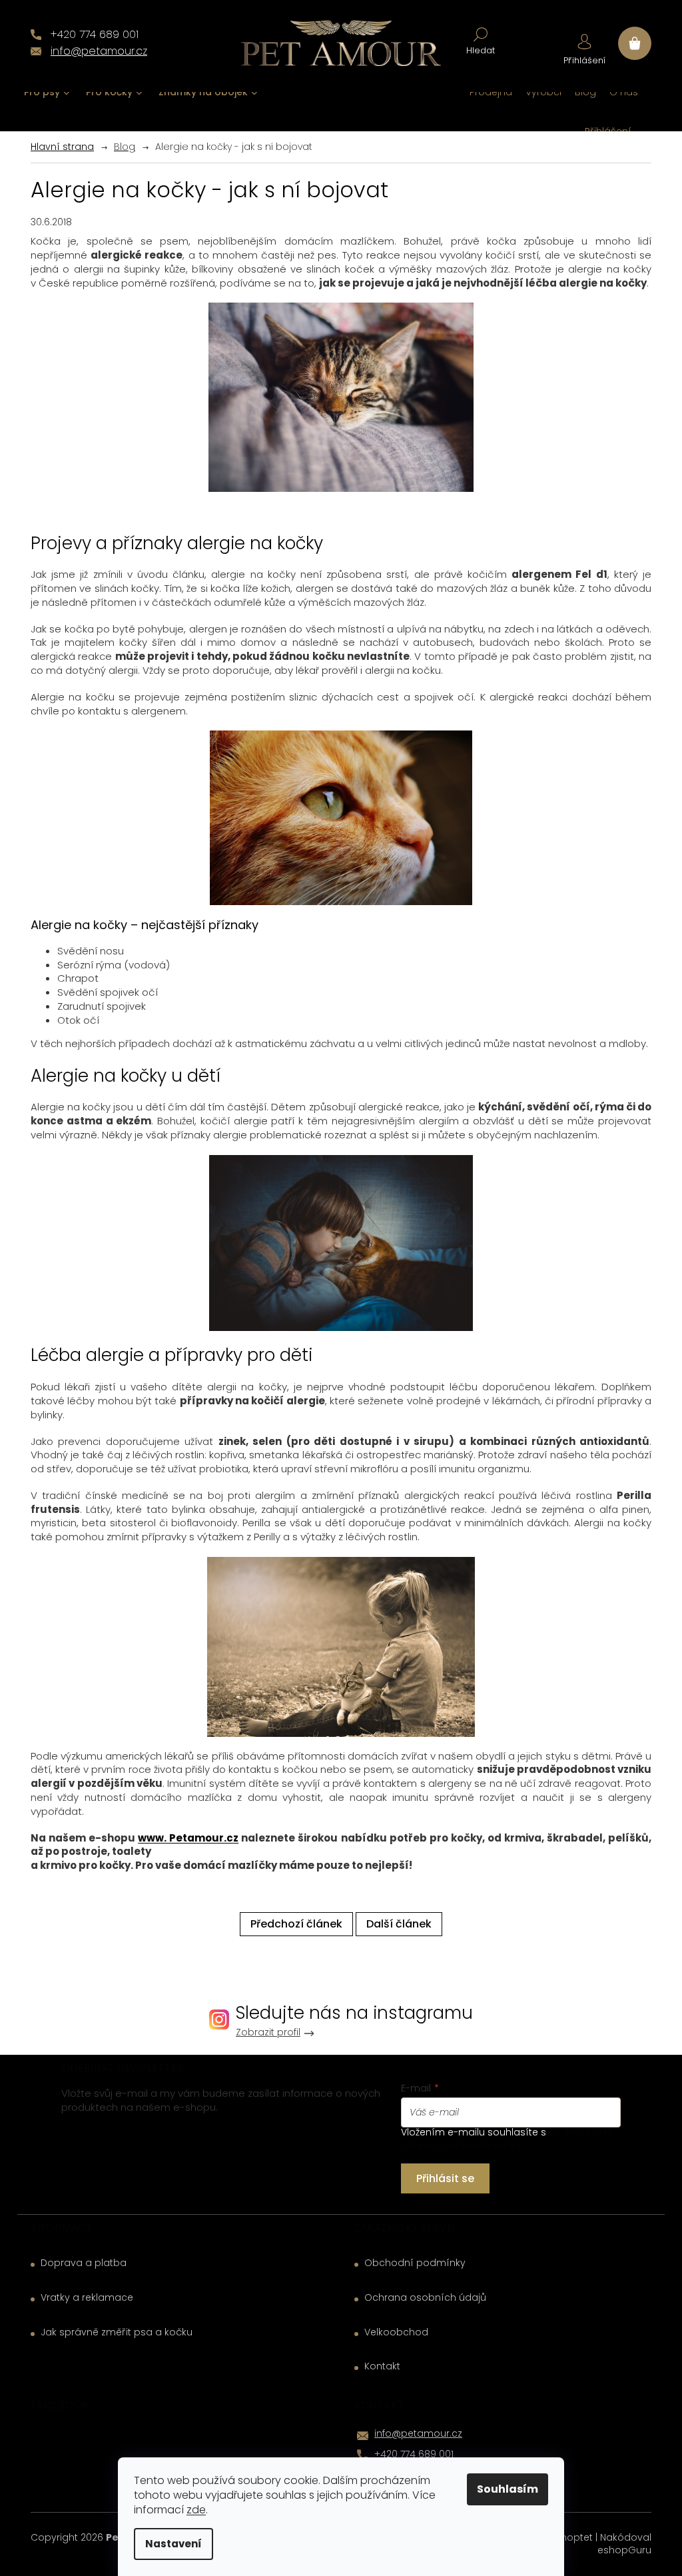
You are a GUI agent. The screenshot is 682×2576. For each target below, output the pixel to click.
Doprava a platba (84, 2263)
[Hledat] (481, 40)
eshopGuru (624, 2550)
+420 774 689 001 (414, 2454)
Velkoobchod (396, 2332)
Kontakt (382, 2366)
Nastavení (173, 2544)
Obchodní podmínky (415, 2263)
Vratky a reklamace (87, 2298)
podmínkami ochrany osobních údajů (506, 2139)
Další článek (399, 1924)
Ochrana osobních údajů (425, 2298)
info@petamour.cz (418, 2433)
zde (196, 2510)
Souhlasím (508, 2489)
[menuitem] (47, 92)
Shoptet (574, 2537)
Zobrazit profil (268, 2032)
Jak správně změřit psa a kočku (117, 2332)
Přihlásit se (445, 2178)
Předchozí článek (296, 1924)
